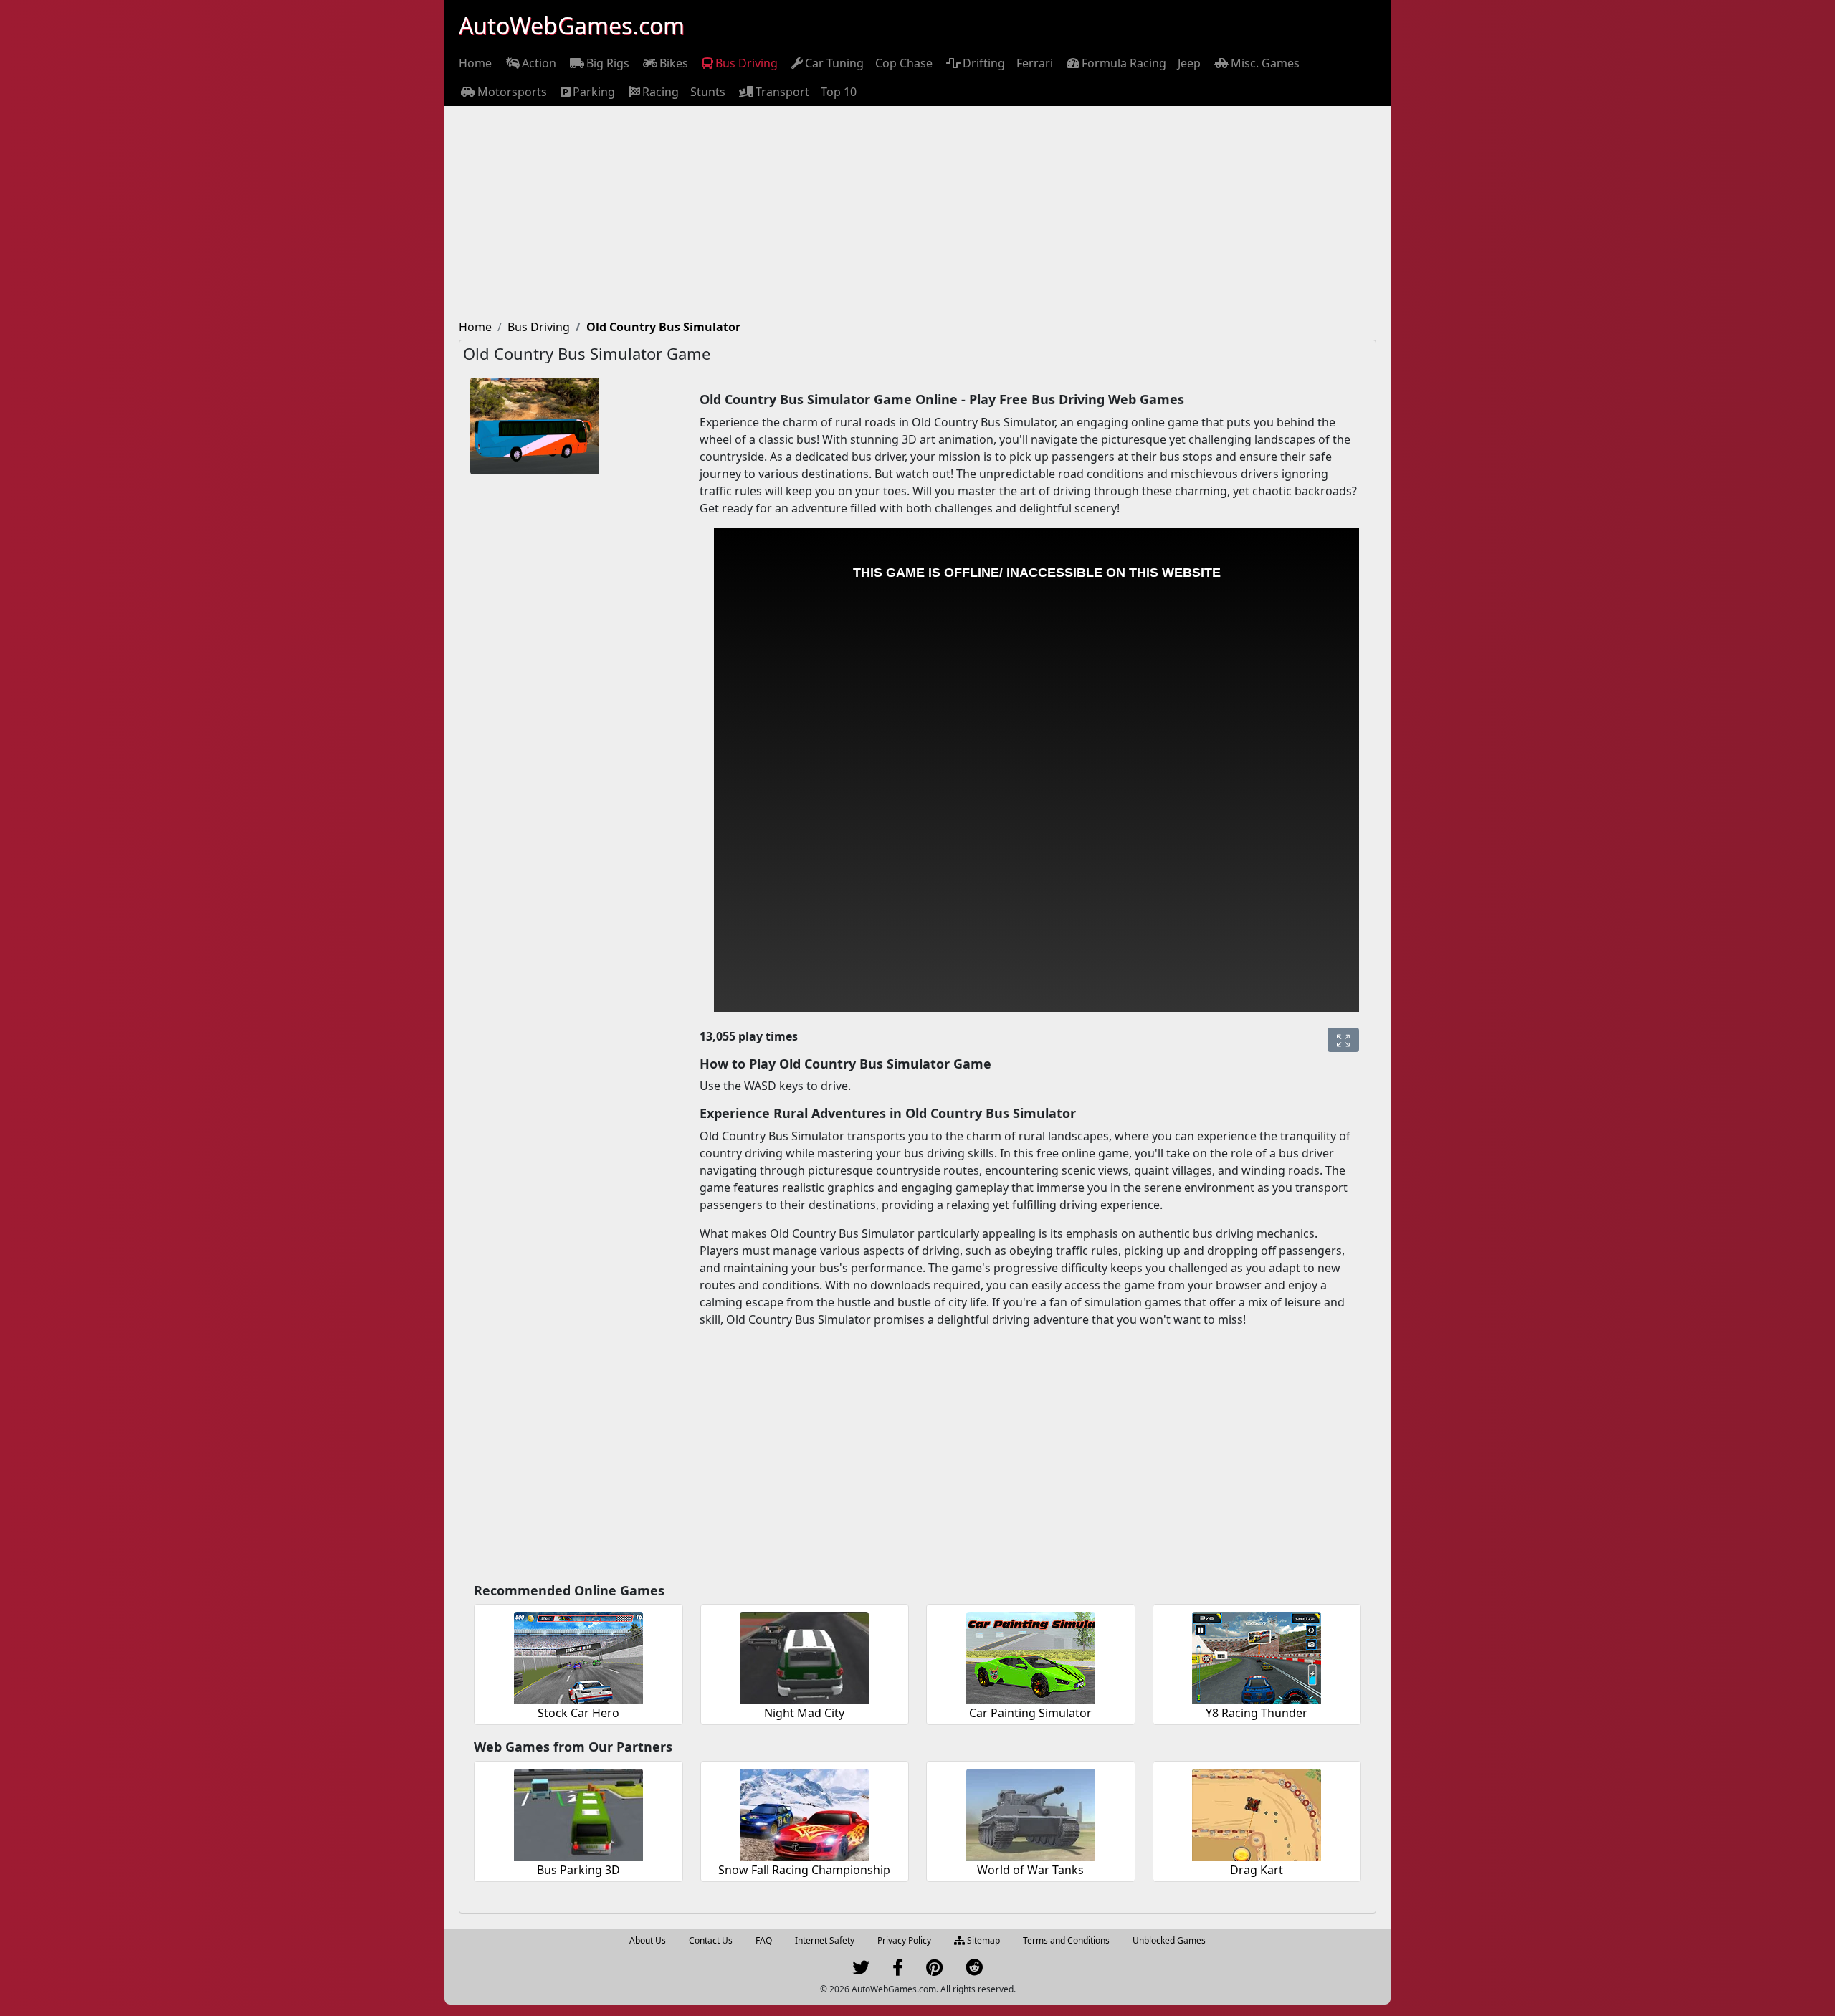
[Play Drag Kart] (1257, 1813)
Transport (782, 92)
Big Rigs (608, 63)
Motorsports (512, 92)
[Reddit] (974, 1970)
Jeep (1189, 63)
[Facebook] (898, 1970)
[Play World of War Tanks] (1031, 1813)
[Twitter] (861, 1970)
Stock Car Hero (578, 1713)
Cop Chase (904, 63)
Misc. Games (1265, 63)
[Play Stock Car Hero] (578, 1656)
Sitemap (982, 1940)
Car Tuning (834, 63)
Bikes (674, 63)
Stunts (708, 92)
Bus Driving (747, 63)
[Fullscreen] (1343, 1040)
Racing (661, 92)
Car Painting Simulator (1030, 1713)
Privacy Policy (904, 1940)
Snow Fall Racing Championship (804, 1870)
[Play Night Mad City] (804, 1656)
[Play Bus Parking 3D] (578, 1813)
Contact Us (711, 1940)
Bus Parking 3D (578, 1870)
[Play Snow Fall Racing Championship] (804, 1813)
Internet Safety (825, 1940)
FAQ (764, 1940)
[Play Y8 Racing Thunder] (1257, 1656)
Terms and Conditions (1066, 1940)
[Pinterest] (934, 1970)
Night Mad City (804, 1713)
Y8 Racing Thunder (1257, 1713)
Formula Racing (1124, 63)
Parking (594, 92)
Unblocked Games (1169, 1940)
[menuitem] (475, 63)
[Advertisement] (917, 214)
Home (475, 63)
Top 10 (839, 92)
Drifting (984, 63)
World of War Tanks (1030, 1870)
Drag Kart (1257, 1870)
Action (539, 63)
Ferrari (1035, 63)
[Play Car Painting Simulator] (1031, 1656)
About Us (648, 1940)
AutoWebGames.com (572, 25)
